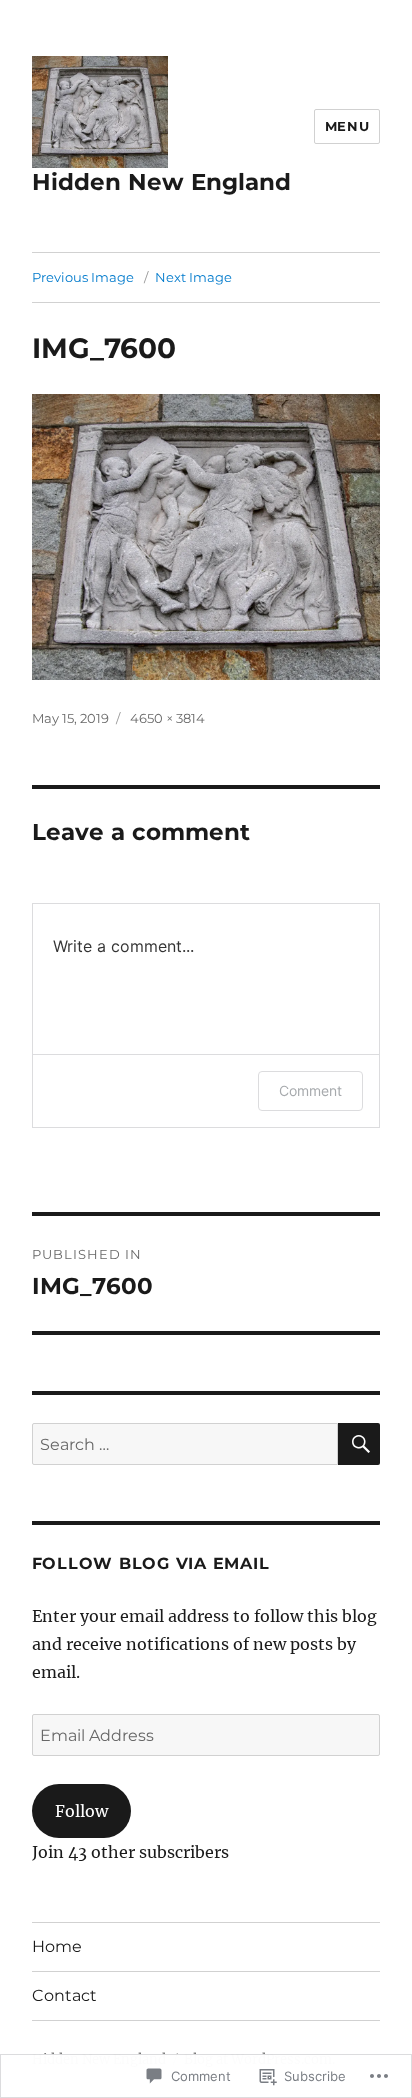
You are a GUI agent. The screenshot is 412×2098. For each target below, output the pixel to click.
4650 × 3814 (167, 718)
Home (57, 1946)
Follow (81, 1811)
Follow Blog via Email (151, 1563)
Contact (64, 1995)
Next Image (193, 277)
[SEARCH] (359, 1444)
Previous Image (83, 277)
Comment (310, 1090)
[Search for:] (185, 1444)
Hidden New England (161, 182)
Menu (347, 126)
